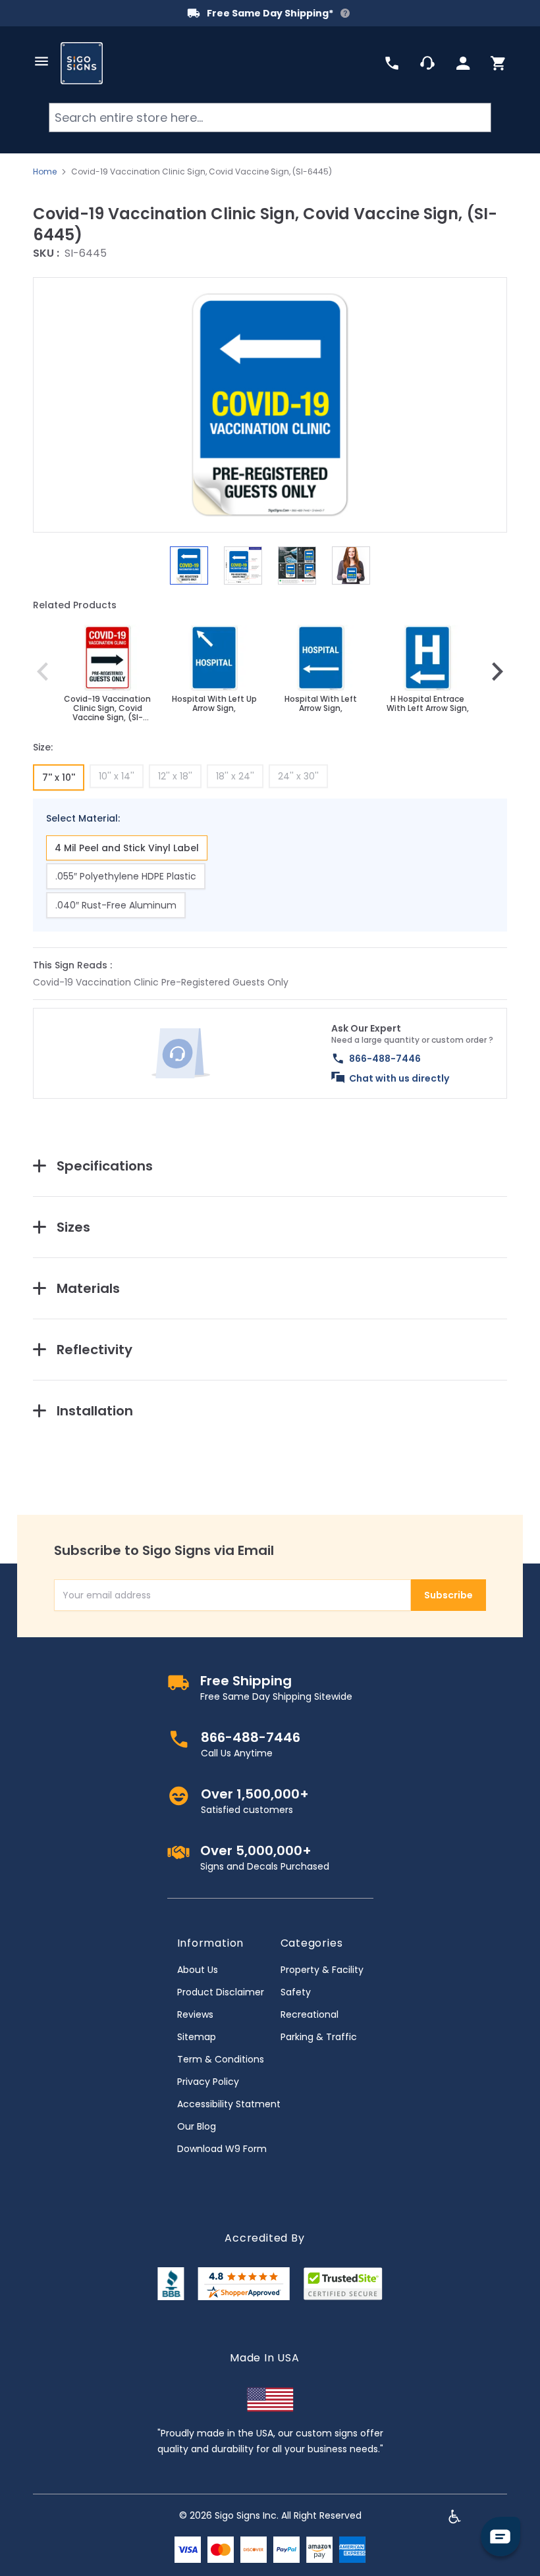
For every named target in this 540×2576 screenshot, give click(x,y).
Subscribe (448, 1595)
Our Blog (197, 2126)
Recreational (310, 2014)
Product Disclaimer (221, 1992)
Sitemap (197, 2037)
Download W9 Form (222, 2149)
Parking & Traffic (319, 2037)
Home (45, 172)
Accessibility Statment (229, 2104)
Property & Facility (322, 1970)
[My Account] (463, 63)
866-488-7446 (385, 1059)
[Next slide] (497, 671)
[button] (270, 405)
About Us (198, 1970)
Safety (296, 1992)
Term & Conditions (221, 2059)
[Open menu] (41, 61)
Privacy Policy (208, 2082)
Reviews (195, 2014)
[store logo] (82, 63)
